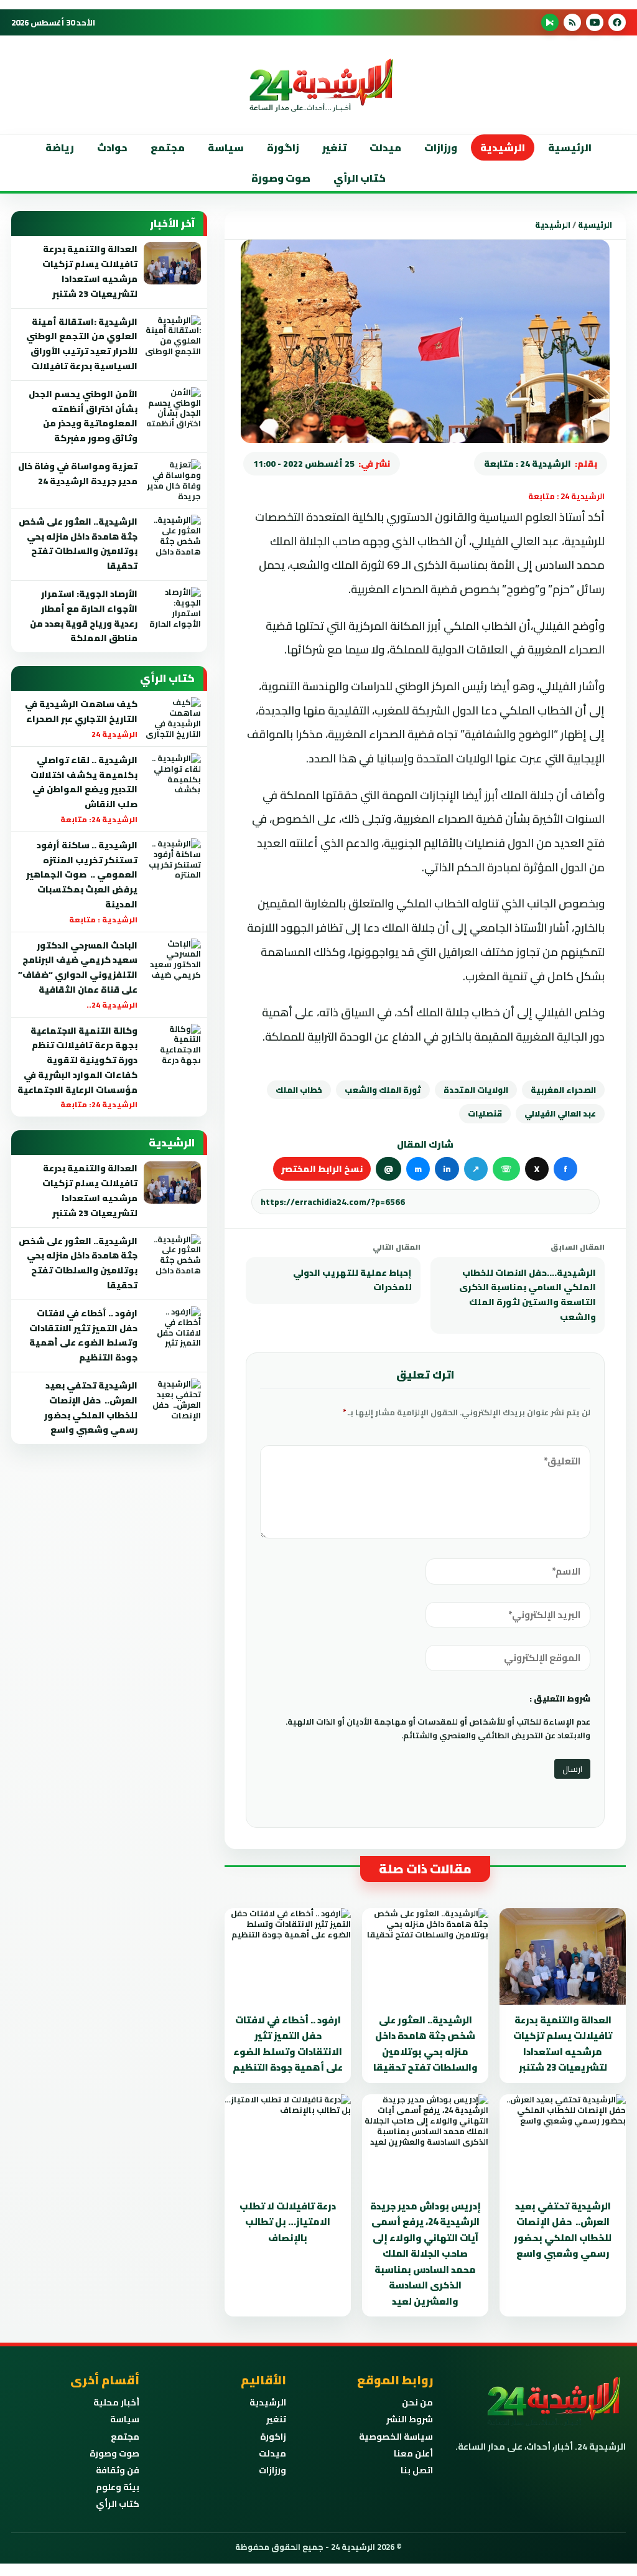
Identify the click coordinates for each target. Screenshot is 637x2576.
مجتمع (168, 148)
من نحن (417, 2402)
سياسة (226, 148)
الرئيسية (570, 148)
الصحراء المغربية (563, 1090)
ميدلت (385, 148)
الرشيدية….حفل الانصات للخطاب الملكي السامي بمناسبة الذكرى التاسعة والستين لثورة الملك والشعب (528, 1295)
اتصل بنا (417, 2470)
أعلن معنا (413, 2453)
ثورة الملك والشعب (383, 1090)
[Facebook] (617, 22)
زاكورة (273, 2437)
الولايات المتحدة (476, 1090)
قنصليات (485, 1113)
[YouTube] (595, 22)
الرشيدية (503, 148)
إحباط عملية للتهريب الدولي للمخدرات (352, 1280)
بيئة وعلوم (118, 2487)
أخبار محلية (116, 2402)
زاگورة (283, 148)
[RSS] (572, 22)
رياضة (60, 148)
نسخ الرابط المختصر (322, 1169)
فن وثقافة (118, 2470)
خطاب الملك (299, 1090)
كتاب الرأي (360, 178)
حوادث (112, 148)
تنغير (334, 148)
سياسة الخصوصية (396, 2437)
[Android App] (550, 22)
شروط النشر (410, 2419)
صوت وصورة (281, 178)
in (447, 1169)
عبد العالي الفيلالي (560, 1113)
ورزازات (441, 148)
